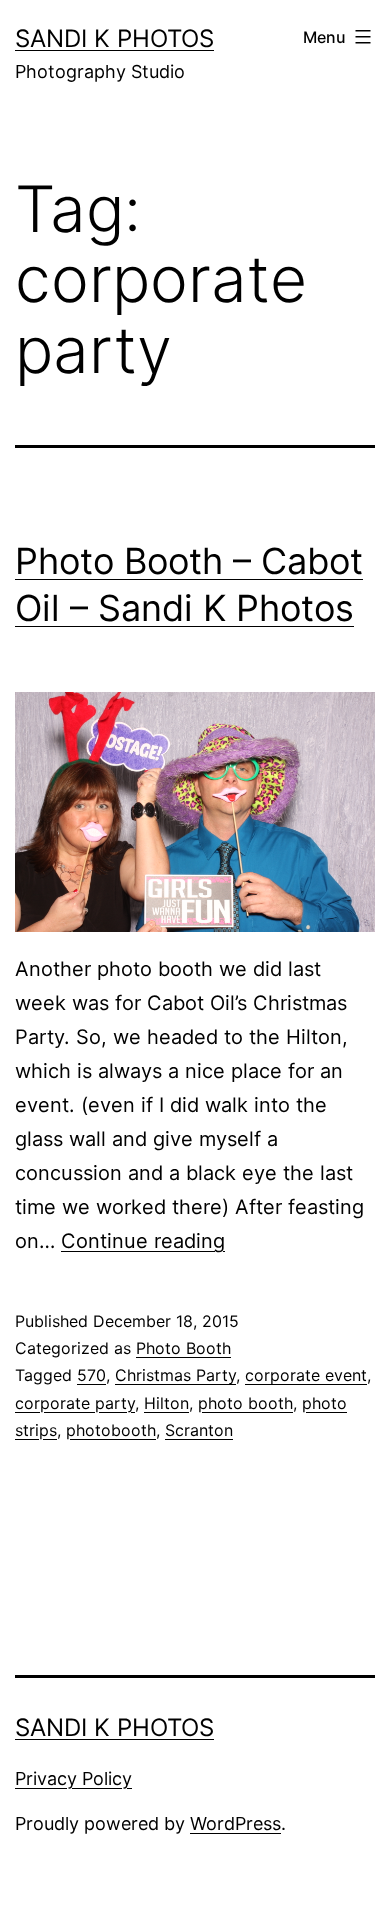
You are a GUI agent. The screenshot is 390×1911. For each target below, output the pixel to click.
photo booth (245, 1403)
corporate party (75, 1403)
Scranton (199, 1430)
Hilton (166, 1403)
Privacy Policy (73, 1778)
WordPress (235, 1823)
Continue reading (143, 1241)
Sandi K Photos (114, 38)
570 (91, 1375)
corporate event (306, 1375)
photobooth (111, 1430)
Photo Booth (183, 1348)
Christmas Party (175, 1375)
